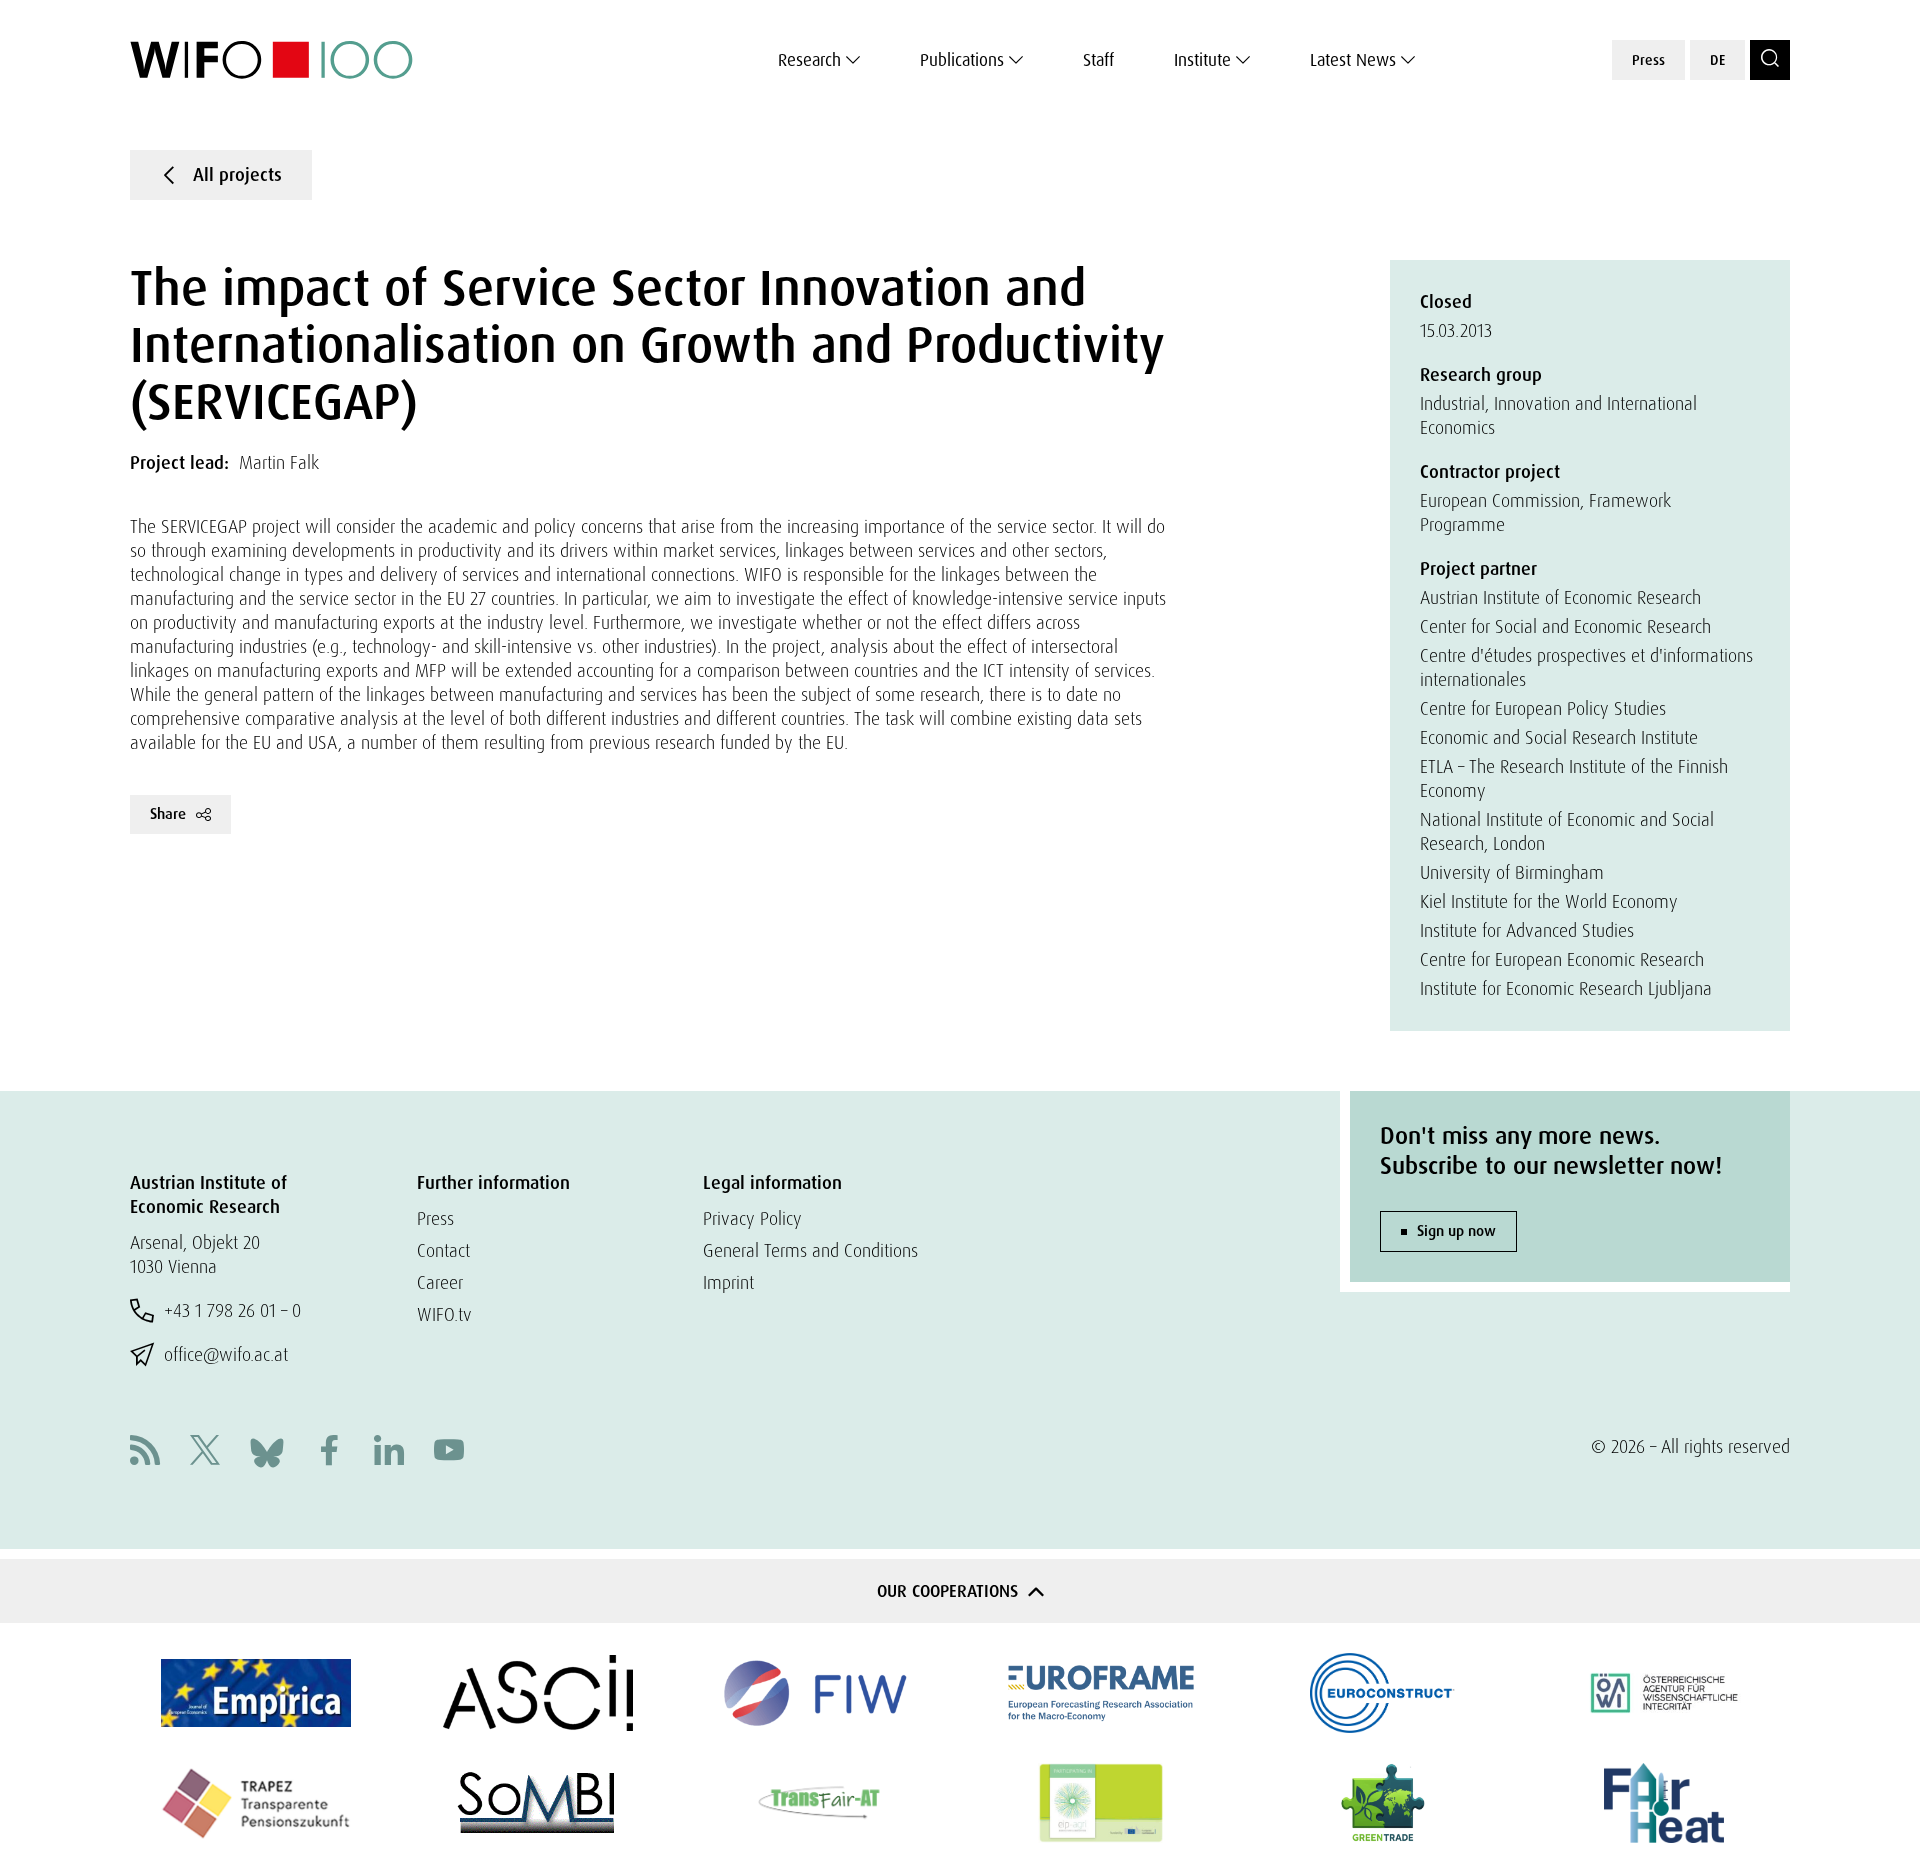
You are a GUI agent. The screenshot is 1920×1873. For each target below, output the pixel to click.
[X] (205, 1452)
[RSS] (145, 1452)
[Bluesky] (267, 1450)
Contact (443, 1250)
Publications (962, 60)
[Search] (1770, 60)
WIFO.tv (444, 1314)
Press (1648, 60)
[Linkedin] (389, 1452)
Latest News (1353, 60)
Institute (1202, 60)
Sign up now (1456, 1231)
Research (809, 60)
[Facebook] (329, 1452)
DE (1717, 60)
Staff (1098, 60)
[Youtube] (449, 1452)
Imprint (728, 1282)
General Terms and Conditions (810, 1250)
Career (440, 1282)
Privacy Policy (752, 1218)
